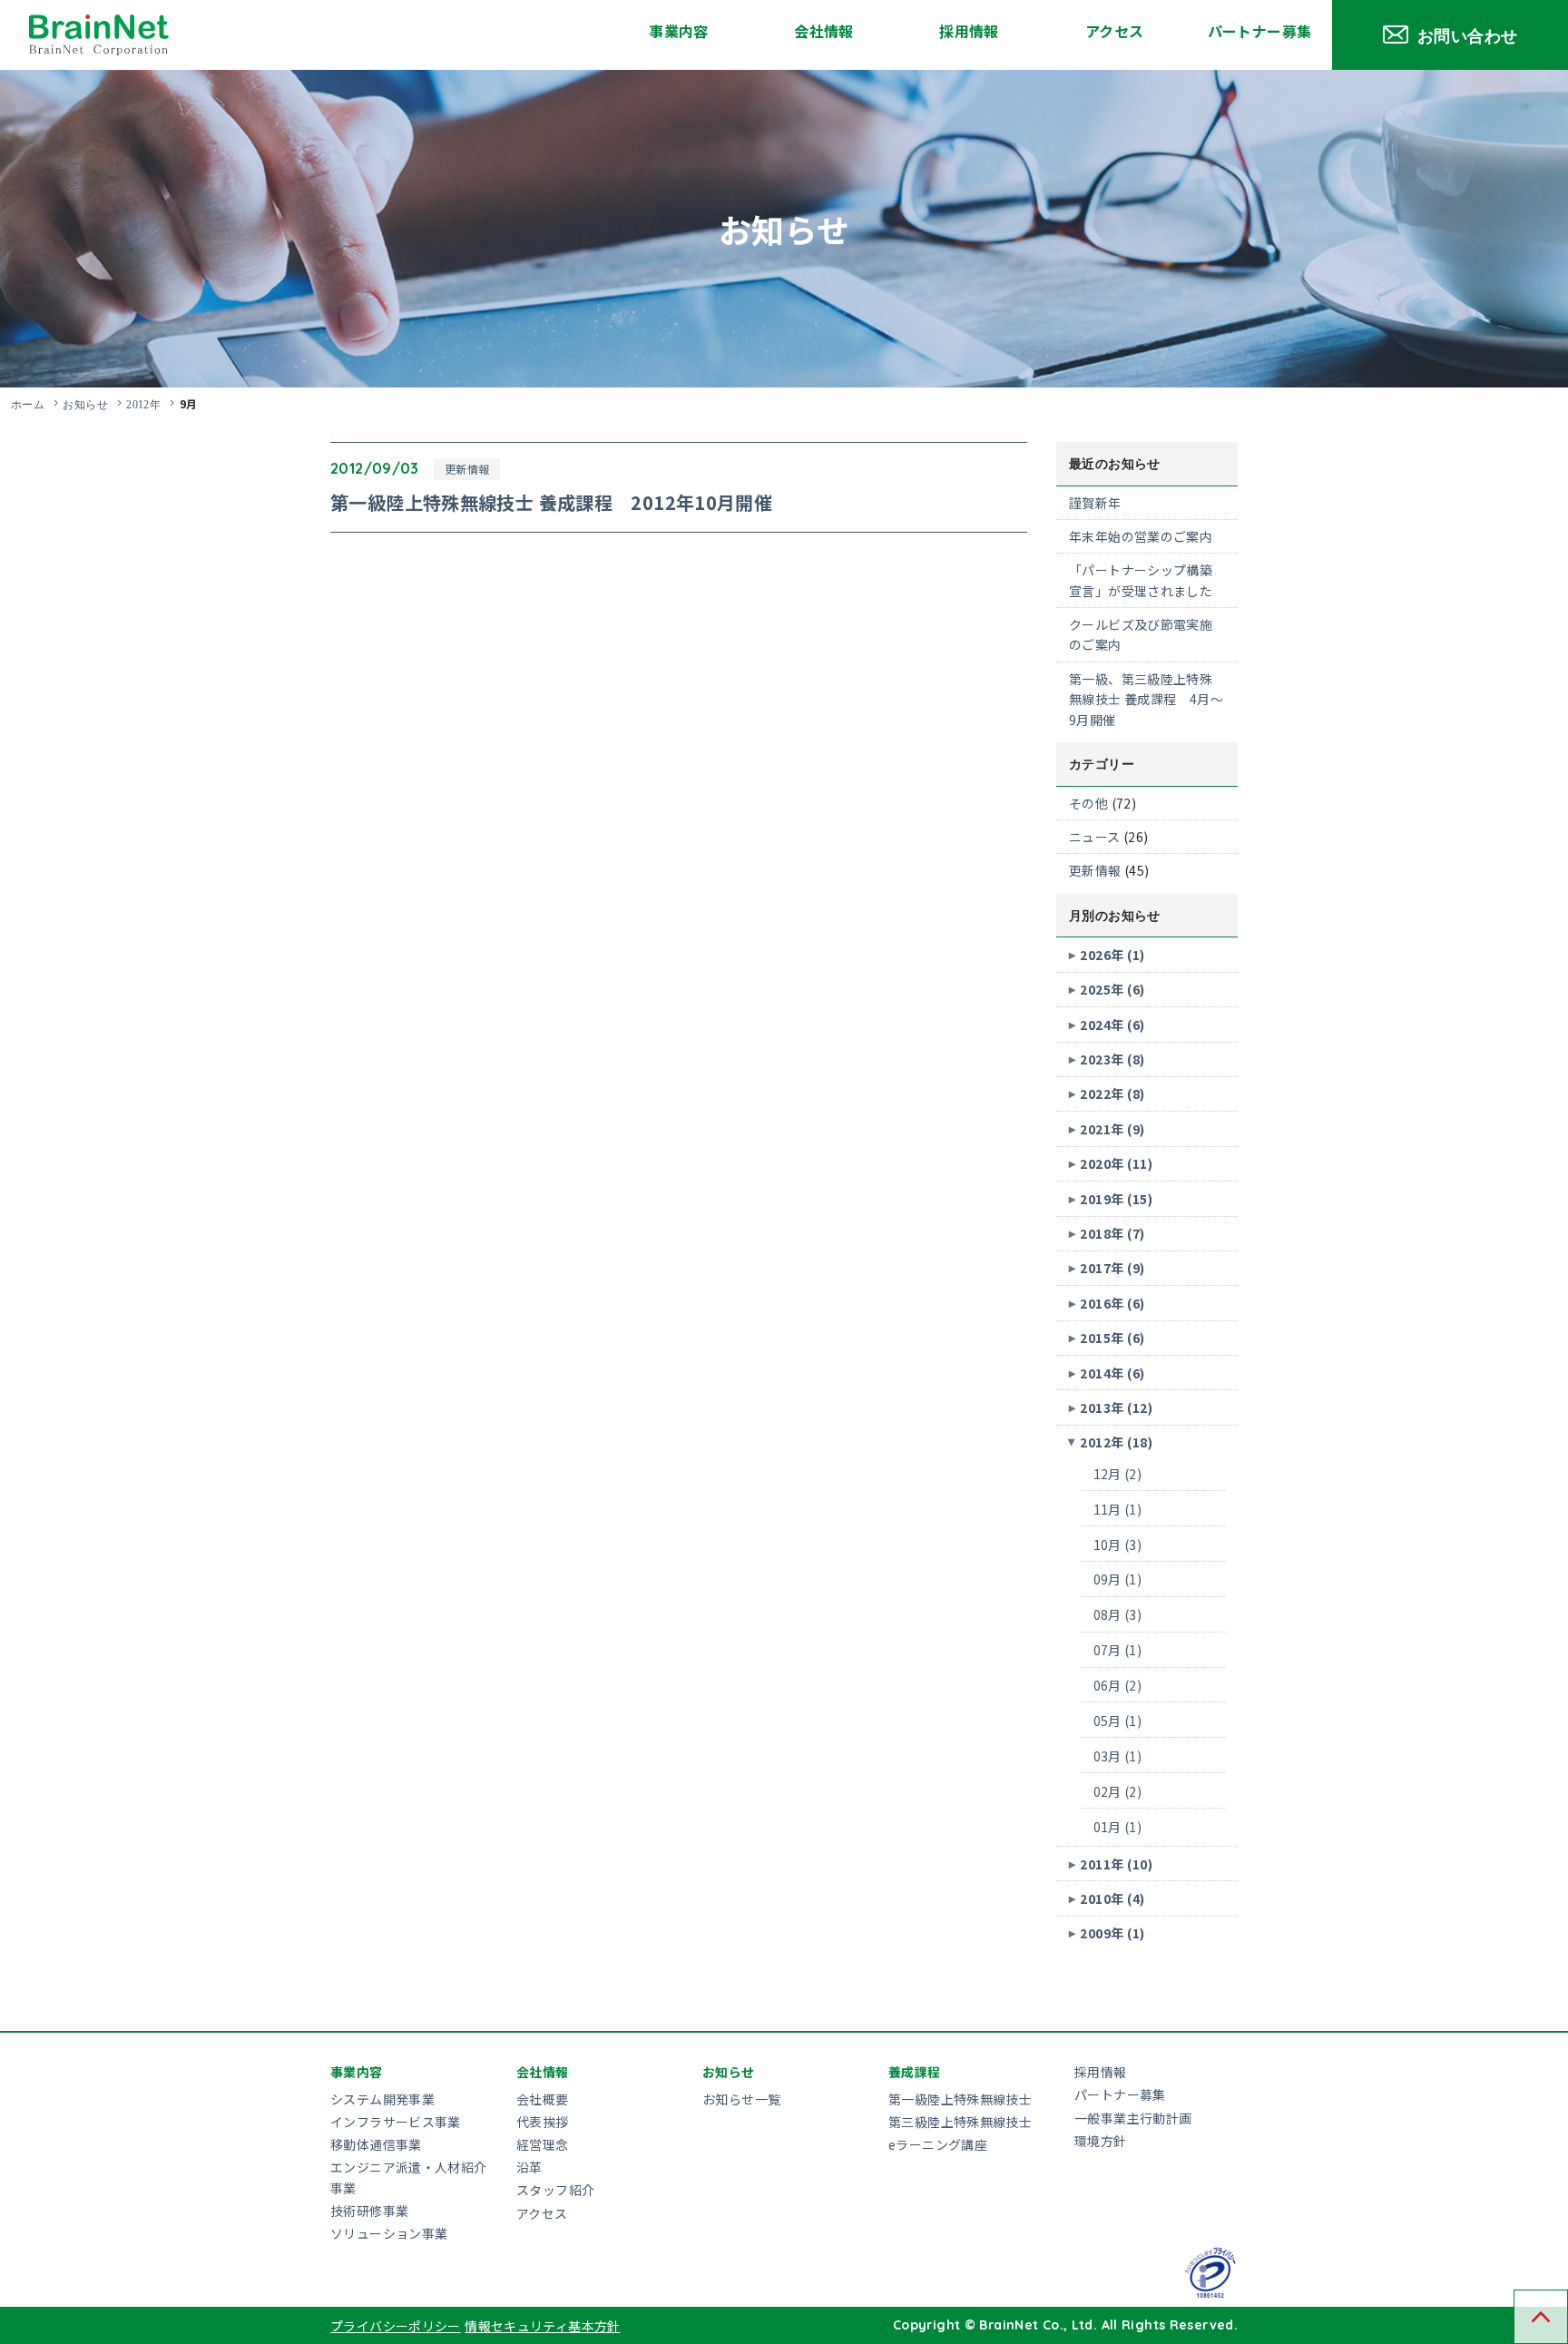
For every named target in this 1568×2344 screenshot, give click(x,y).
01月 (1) (1118, 1827)
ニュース (1095, 837)
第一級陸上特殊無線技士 (960, 2099)
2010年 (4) (1112, 1898)
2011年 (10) (1116, 1864)
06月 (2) (1118, 1685)
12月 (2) (1118, 1474)
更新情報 (467, 469)
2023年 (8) (1112, 1059)
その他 (1088, 803)
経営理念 (543, 2144)
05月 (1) (1118, 1721)
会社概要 (543, 2099)
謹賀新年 (1095, 503)
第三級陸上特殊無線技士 (960, 2122)
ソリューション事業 (389, 2233)
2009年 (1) (1112, 1933)
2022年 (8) (1112, 1094)
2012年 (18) (1116, 1442)
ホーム (28, 404)
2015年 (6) (1112, 1338)
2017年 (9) (1112, 1268)
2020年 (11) (1116, 1163)
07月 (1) (1118, 1650)
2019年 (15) (1116, 1199)
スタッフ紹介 (555, 2190)
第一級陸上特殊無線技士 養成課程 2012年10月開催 (551, 502)
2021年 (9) (1112, 1129)
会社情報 (824, 31)
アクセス (1115, 31)
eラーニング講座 (938, 2144)
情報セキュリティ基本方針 (543, 2326)
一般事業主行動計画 (1133, 2118)
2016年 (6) (1112, 1303)
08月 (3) (1118, 1614)
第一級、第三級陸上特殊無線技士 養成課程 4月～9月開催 (1146, 699)
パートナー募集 (1260, 31)
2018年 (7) (1112, 1233)
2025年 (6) (1112, 989)
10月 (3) (1118, 1545)
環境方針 (1101, 2141)
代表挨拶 (543, 2122)
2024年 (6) (1112, 1025)
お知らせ (85, 404)
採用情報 (969, 31)
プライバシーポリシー (396, 2326)
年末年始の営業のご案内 (1141, 536)
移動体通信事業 (376, 2144)
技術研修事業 (369, 2211)
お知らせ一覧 (741, 2099)
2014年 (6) (1112, 1373)
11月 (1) (1118, 1509)
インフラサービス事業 (396, 2122)
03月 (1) (1118, 1756)
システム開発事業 (382, 2099)
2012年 (143, 404)
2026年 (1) (1112, 955)
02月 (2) (1118, 1791)
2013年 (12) (1116, 1407)
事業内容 (679, 31)
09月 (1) (1118, 1579)
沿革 (529, 2167)
